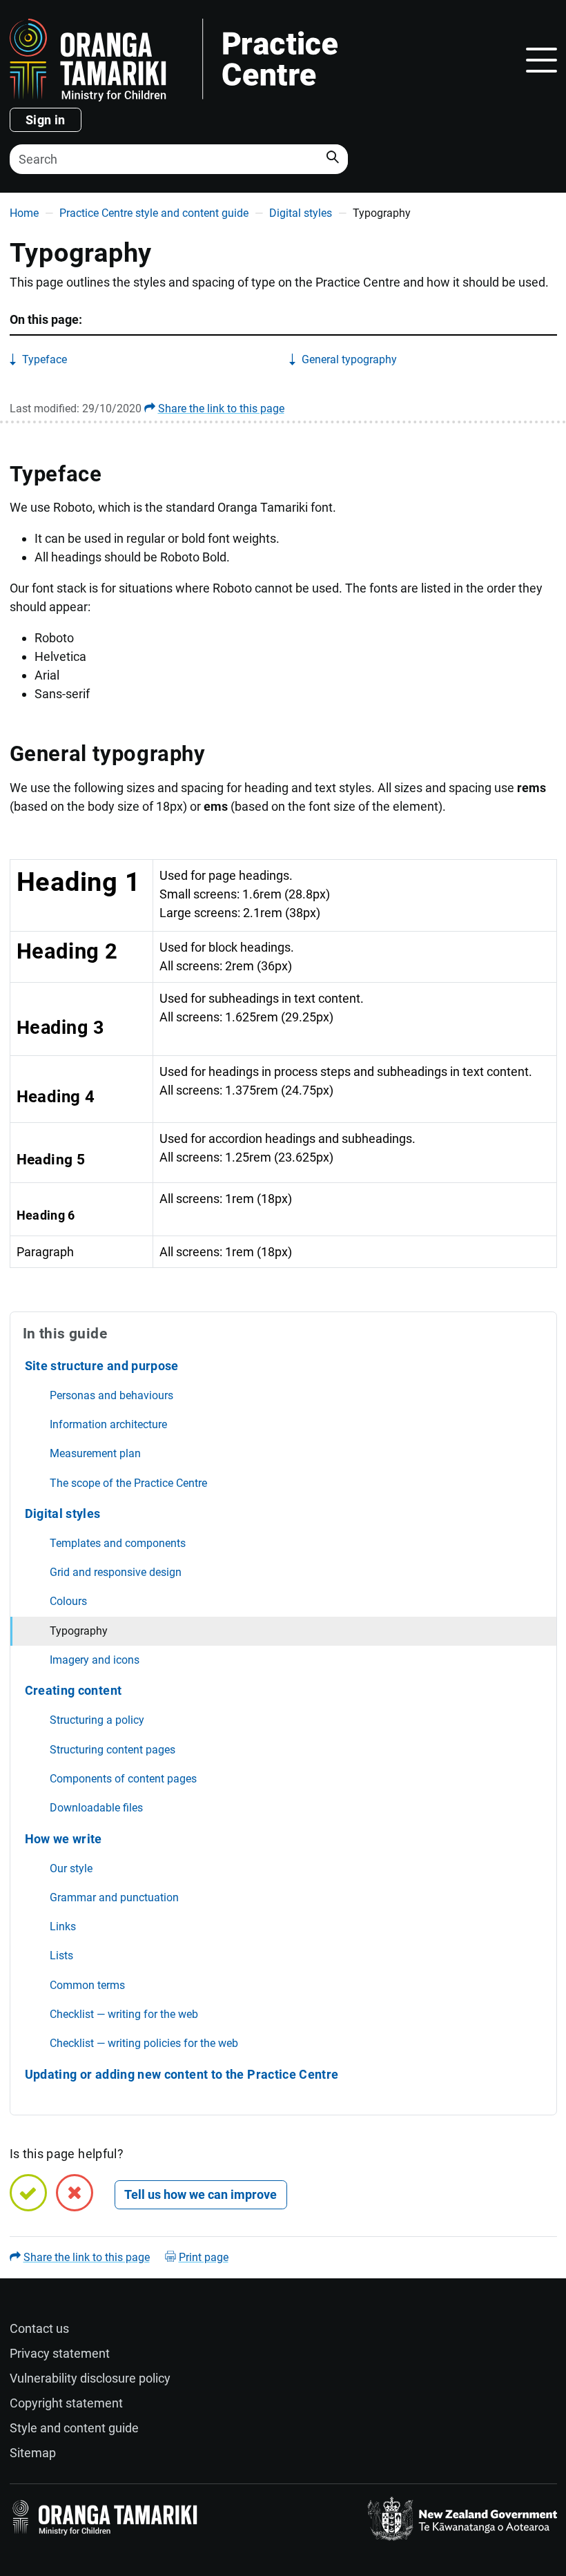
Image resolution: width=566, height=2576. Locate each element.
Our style (71, 1868)
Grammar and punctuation (114, 1897)
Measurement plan (95, 1453)
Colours (68, 1601)
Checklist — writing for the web (124, 2014)
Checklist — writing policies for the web (144, 2043)
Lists (61, 1955)
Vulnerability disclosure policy (90, 2378)
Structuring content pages (113, 1750)
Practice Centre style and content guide (154, 213)
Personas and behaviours (111, 1395)
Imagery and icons (95, 1660)
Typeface (45, 359)
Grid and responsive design (116, 1572)
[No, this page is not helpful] (75, 2193)
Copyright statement (66, 2403)
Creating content (74, 1690)
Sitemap (33, 2453)
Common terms (87, 1985)
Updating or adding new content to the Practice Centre (182, 2074)
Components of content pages (123, 1779)
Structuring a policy (97, 1720)
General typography (349, 359)
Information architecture (108, 1424)
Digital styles (301, 213)
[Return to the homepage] (256, 60)
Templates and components (118, 1543)
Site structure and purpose (102, 1366)
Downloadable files (96, 1808)
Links (63, 1926)
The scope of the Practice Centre (128, 1483)
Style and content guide (74, 2428)
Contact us (39, 2328)
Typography (79, 1631)
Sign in (46, 120)
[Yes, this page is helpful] (28, 2193)
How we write (64, 1839)
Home (24, 213)
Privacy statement (60, 2353)
